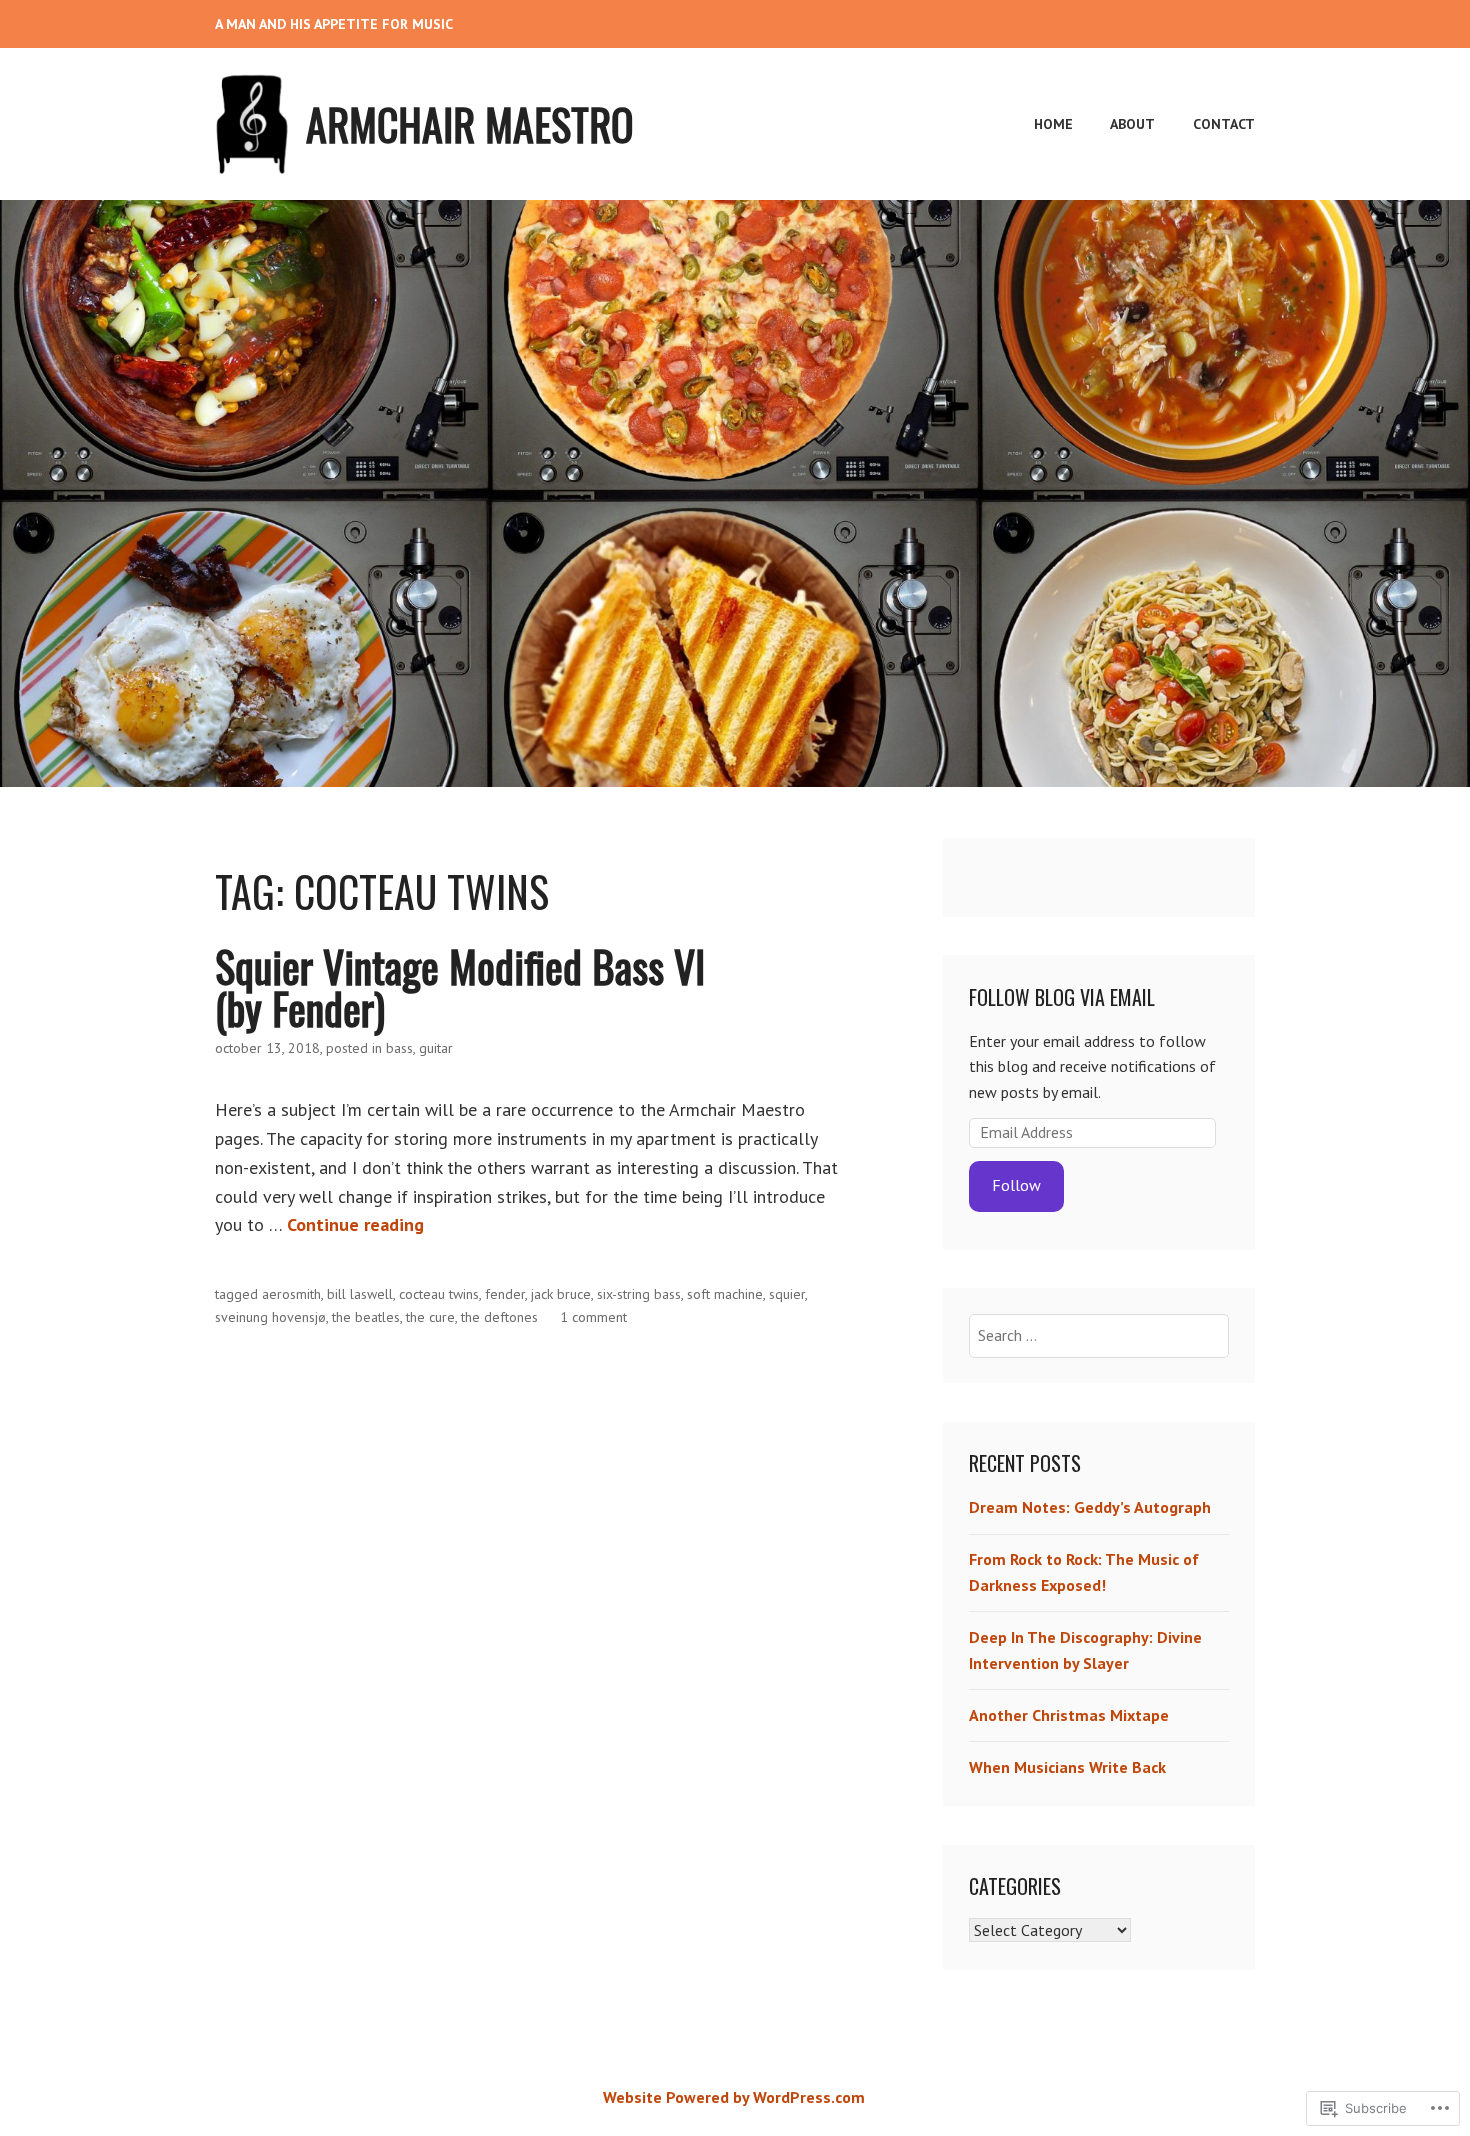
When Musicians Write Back (1067, 1767)
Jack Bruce (561, 1294)
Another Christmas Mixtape (1069, 1715)
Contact (1224, 124)
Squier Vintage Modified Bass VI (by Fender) (460, 987)
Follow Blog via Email (1062, 997)
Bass (399, 1048)
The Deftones (499, 1317)
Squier (787, 1294)
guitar (436, 1048)
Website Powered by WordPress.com (734, 2097)
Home (1053, 124)
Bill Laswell (360, 1294)
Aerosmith (291, 1294)
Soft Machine (725, 1294)
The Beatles (366, 1317)
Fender (505, 1294)
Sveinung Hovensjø (270, 1317)
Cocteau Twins (439, 1294)
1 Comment (593, 1317)
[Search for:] (1099, 1335)
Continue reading (355, 1224)
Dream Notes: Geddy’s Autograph (1090, 1507)
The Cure (430, 1317)
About (1132, 124)
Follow (1016, 1185)
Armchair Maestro (470, 124)
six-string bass (639, 1294)
